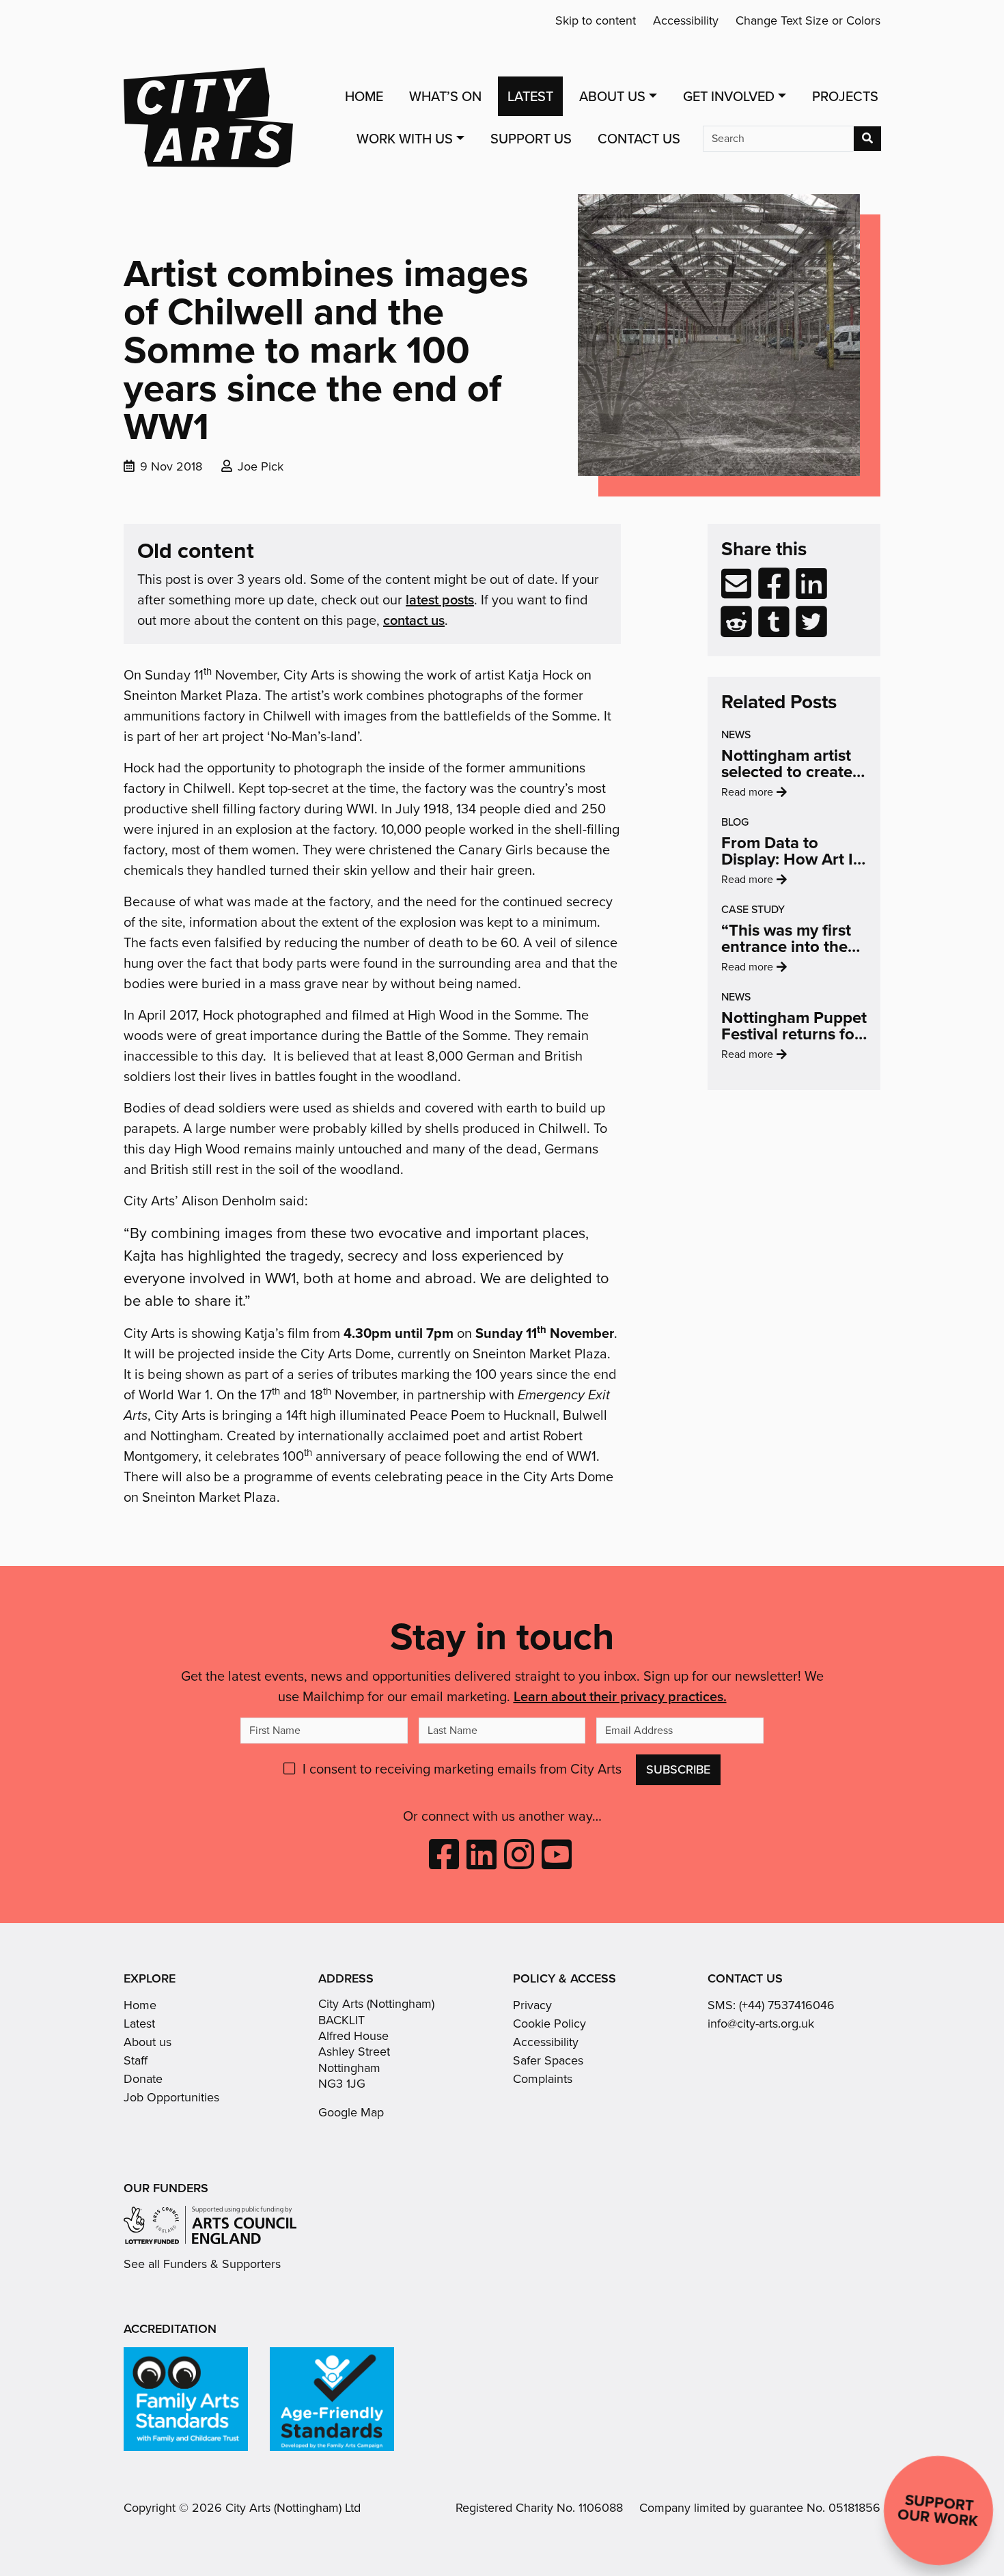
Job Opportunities (171, 2097)
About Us (612, 96)
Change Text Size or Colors (808, 20)
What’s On (445, 96)
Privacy (532, 2005)
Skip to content (596, 20)
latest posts (440, 599)
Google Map (351, 2112)
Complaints (543, 2079)
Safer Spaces (548, 2060)
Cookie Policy (549, 2024)
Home (364, 96)
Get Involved (729, 96)
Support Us (531, 139)
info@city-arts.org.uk (761, 2024)
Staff (136, 2060)
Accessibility (686, 20)
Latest (530, 96)
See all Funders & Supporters (202, 2264)
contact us (414, 620)
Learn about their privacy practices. (620, 1696)
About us (148, 2042)
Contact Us (639, 139)
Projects (845, 96)
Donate (143, 2079)
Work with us (405, 139)
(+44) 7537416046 (787, 2005)
